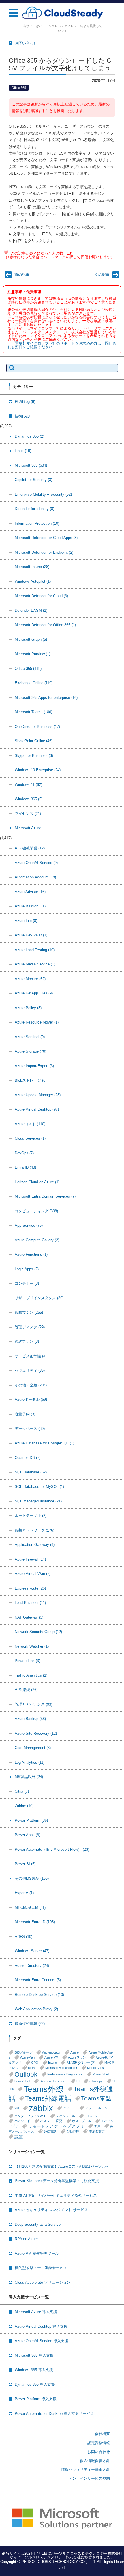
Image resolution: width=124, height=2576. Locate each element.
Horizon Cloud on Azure (37, 1182)
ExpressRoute (30, 1588)
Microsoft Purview (32, 654)
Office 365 (19, 88)
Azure (75, 2052)
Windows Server (32, 1951)
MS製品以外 (29, 1777)
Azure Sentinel (30, 1037)
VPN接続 (26, 1690)
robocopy (96, 2081)
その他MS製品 (32, 1878)
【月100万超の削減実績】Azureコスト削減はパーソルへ (62, 2166)
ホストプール (82, 2121)
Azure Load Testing (35, 950)
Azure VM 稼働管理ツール (37, 2253)
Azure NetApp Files (34, 993)
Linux (23, 451)
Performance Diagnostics (65, 2074)
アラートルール (96, 2108)
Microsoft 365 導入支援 (34, 2355)
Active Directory (32, 1966)
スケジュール (65, 2116)
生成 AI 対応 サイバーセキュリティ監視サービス (56, 2195)
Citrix (22, 1791)
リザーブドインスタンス (39, 1298)
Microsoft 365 (31, 465)
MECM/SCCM (30, 1908)
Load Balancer (30, 1603)
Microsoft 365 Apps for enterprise (46, 698)
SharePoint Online (34, 741)
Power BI (25, 1864)
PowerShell (22, 2081)
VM (17, 2108)
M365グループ (81, 2063)
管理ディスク (30, 1327)
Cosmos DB (28, 1458)
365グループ (23, 2052)
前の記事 (22, 275)
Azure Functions (31, 1254)
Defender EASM (31, 610)
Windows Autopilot (33, 581)
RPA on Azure (26, 2239)
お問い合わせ (99, 2452)
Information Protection (37, 523)
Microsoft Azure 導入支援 (36, 2312)
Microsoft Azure (28, 828)
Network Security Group (38, 1632)
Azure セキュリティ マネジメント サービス (51, 2210)
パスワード (22, 2121)
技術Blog (25, 402)
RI (78, 2081)
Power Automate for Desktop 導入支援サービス (54, 2414)
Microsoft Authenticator (61, 2068)
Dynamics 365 (29, 436)
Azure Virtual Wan (33, 1574)
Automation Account (35, 877)
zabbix (41, 2108)
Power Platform (31, 1820)
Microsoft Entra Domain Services (45, 1196)
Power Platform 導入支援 (36, 2399)
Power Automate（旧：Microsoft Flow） (52, 1849)
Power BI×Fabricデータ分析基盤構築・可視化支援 (57, 2181)
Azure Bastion (30, 906)
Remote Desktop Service (39, 1995)
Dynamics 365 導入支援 (35, 2384)
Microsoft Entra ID (35, 1922)
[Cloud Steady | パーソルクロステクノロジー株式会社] (63, 13)
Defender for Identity (34, 509)
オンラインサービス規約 (89, 2478)
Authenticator (51, 2052)
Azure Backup (30, 1719)
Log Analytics (30, 1762)
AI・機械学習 (30, 848)
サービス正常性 (31, 1356)
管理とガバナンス (33, 1704)
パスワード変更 (51, 2121)
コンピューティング (36, 1211)
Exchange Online (34, 683)
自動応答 (73, 2131)
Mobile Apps (95, 2068)
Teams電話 (96, 2098)
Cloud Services (30, 1138)
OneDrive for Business (37, 727)
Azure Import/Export (34, 1066)
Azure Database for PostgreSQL (44, 1443)
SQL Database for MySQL (39, 1487)
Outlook (26, 2074)
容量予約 (25, 1414)
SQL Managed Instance (38, 1501)
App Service (29, 1225)
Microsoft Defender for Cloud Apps (46, 538)
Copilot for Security (33, 480)
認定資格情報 (99, 2443)
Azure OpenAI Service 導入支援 (42, 2341)
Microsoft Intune (32, 567)
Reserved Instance (53, 2081)
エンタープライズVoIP (30, 2116)
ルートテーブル (31, 1516)
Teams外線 (44, 2089)
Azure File (26, 921)
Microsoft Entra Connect (38, 1980)
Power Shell (101, 2074)
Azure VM (51, 2057)
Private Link (27, 1661)
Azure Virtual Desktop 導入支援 (41, 2326)
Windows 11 (28, 785)
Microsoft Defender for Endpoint (44, 552)
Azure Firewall (30, 1559)
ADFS (24, 1937)
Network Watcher (32, 1646)
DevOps (24, 1153)
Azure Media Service (35, 964)
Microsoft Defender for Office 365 (45, 625)
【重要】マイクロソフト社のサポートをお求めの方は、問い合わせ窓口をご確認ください (62, 345)
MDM (32, 2068)
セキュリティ (30, 1370)
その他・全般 (31, 1385)
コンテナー (27, 1283)
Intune (52, 2063)
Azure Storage (30, 1051)
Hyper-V (24, 1893)
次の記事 (102, 275)
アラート (69, 2108)
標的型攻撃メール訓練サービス (41, 2268)
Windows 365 (29, 799)
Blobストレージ (31, 1080)
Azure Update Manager (38, 1095)
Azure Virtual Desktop (37, 1109)
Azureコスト (30, 1124)
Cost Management (33, 1748)
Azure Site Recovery (36, 1733)
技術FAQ (22, 416)
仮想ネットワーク (34, 1530)
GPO (35, 2063)
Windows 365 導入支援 (34, 2370)
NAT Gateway (29, 1617)
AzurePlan (27, 2057)
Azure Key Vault (31, 935)
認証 (19, 2137)
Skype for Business (34, 756)
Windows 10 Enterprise (38, 770)
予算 (97, 2126)
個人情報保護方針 (95, 2461)
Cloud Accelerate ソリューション (43, 2282)
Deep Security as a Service (38, 2224)
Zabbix (24, 1806)
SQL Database (31, 1472)
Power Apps (27, 1835)
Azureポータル (31, 1399)
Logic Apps (27, 1269)
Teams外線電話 (48, 2098)
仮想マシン (29, 1312)
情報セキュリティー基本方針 (86, 2470)
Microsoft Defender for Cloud (41, 596)
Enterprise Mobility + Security (43, 494)
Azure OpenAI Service (36, 863)
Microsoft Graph (31, 639)
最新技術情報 (30, 2024)
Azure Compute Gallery (37, 1240)
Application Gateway (35, 1545)
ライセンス (28, 814)
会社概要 (102, 2434)
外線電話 (50, 2131)
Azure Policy (28, 1008)
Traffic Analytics (31, 1675)
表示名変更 (97, 2131)
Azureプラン (77, 2057)
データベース (30, 1429)
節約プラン (27, 1341)
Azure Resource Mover (37, 1022)
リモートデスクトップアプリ (56, 2126)
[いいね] (6, 252)
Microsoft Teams (33, 712)
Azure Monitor (30, 979)
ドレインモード (96, 2116)
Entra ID (25, 1167)
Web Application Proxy (36, 2009)
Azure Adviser (30, 892)
